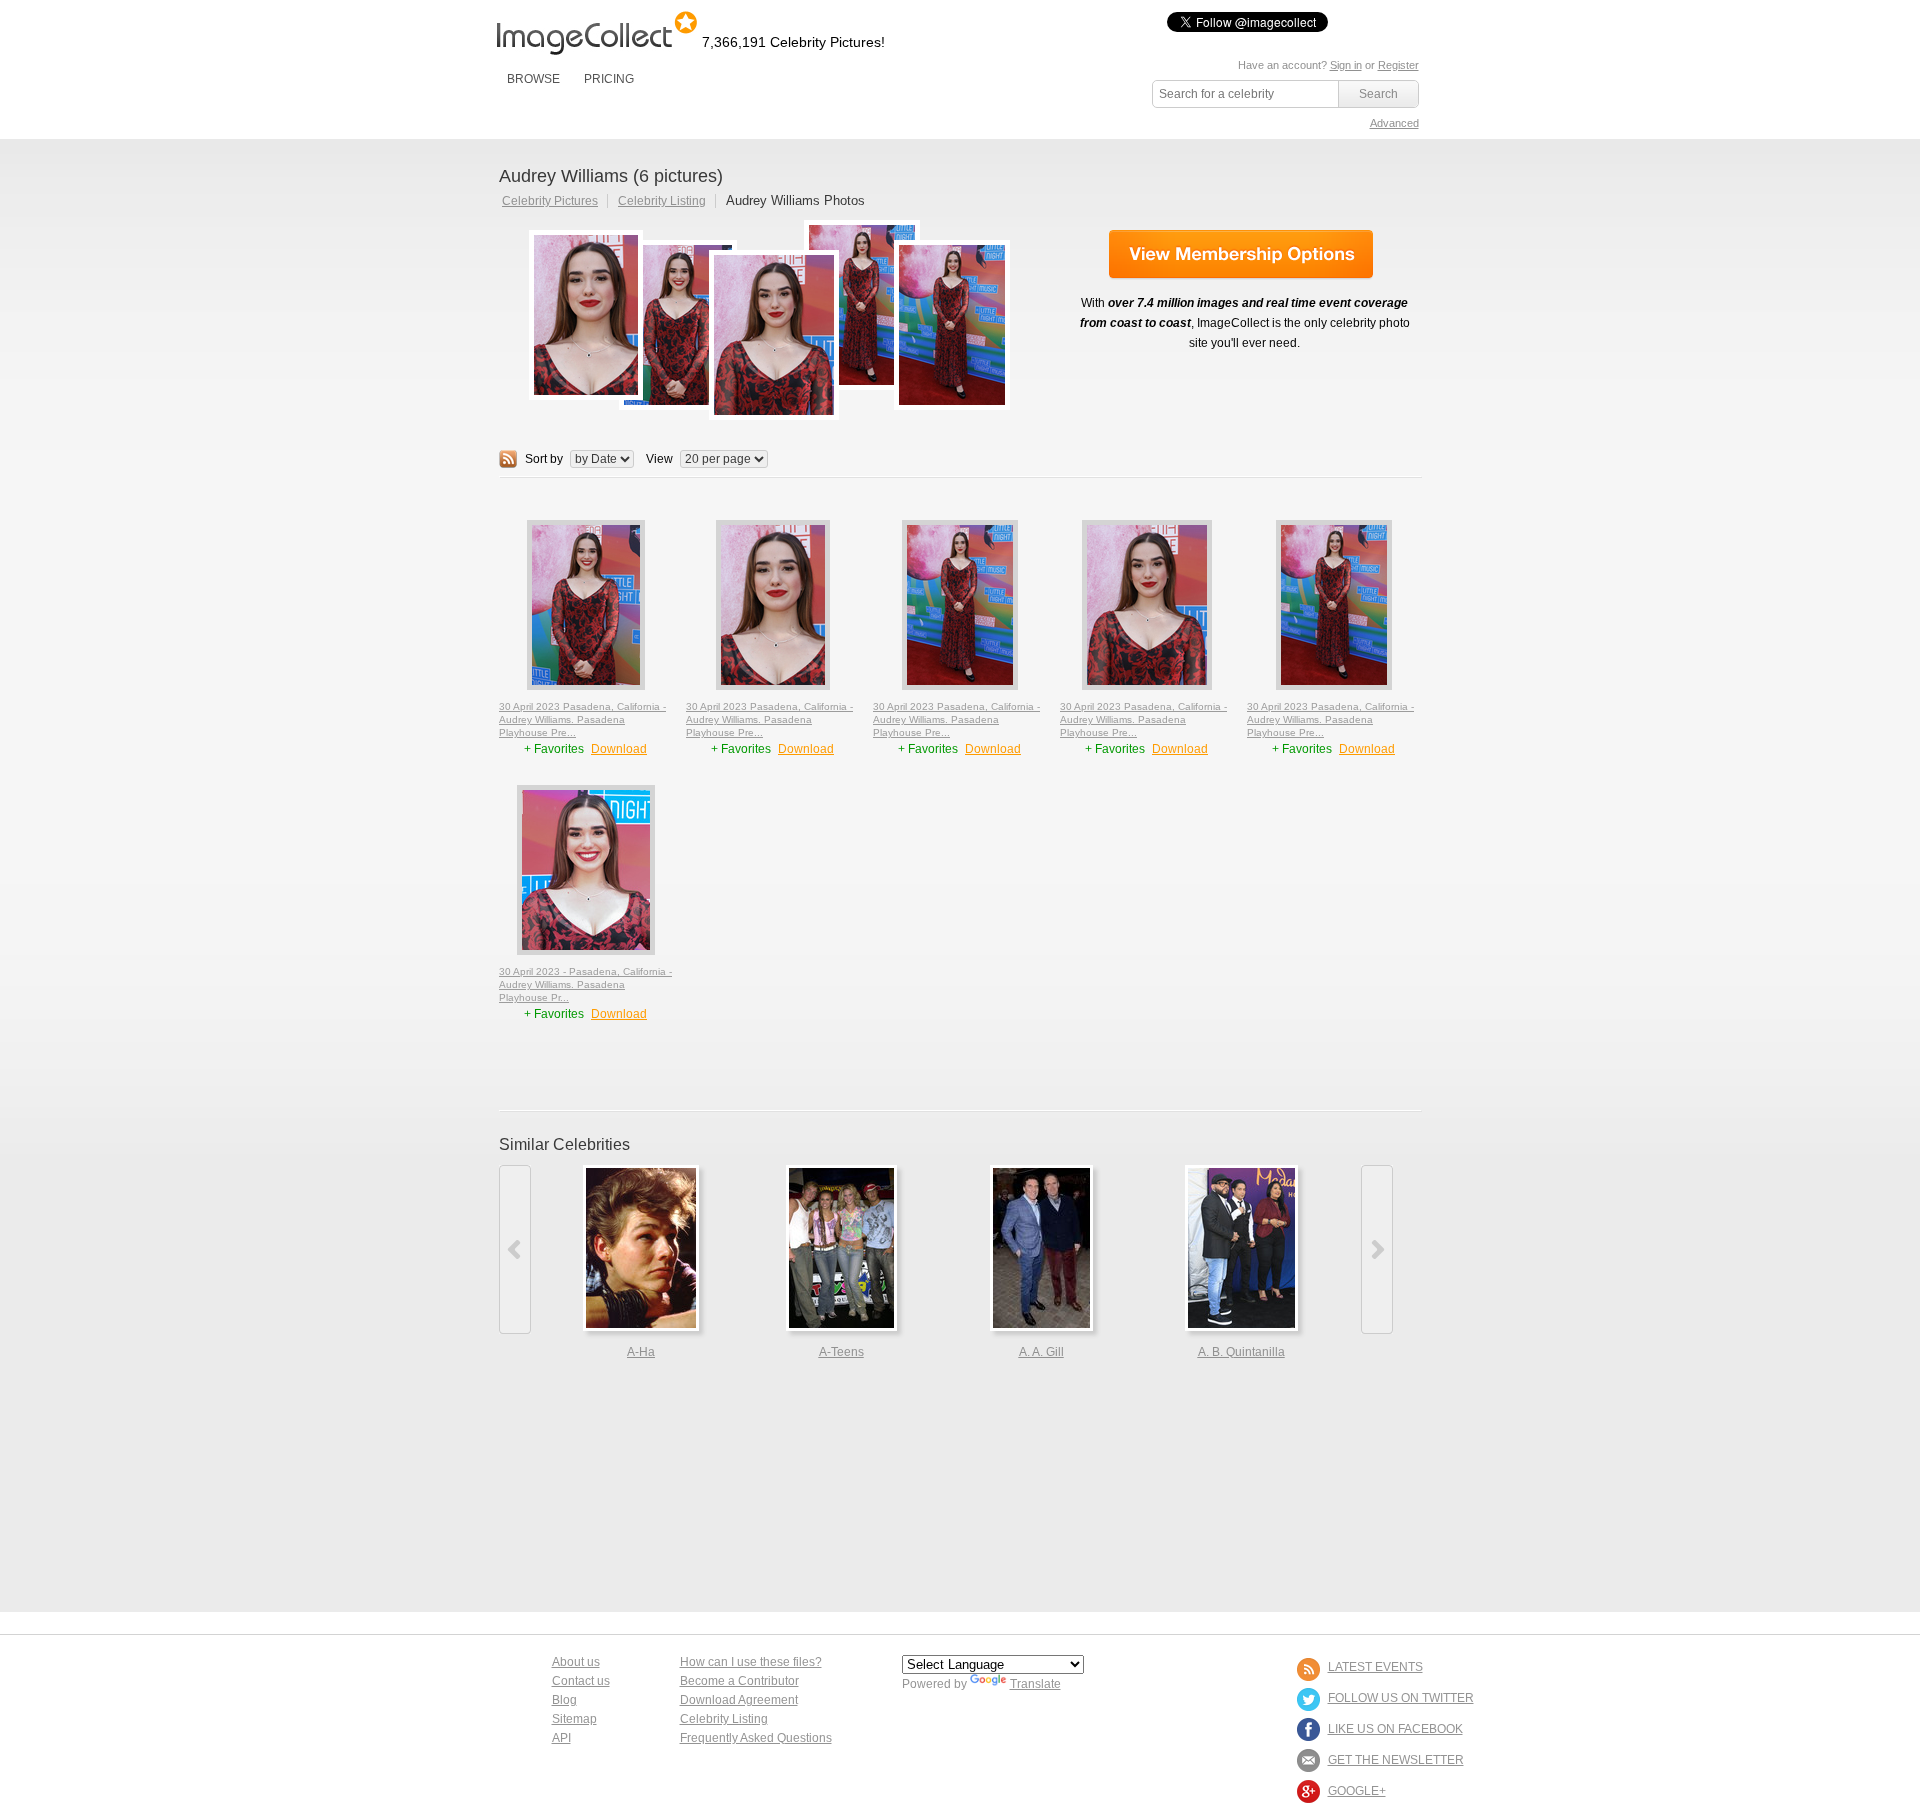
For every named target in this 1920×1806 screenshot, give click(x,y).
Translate (1035, 1684)
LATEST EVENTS (1375, 1667)
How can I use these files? (751, 1662)
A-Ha (641, 1352)
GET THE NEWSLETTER (1396, 1760)
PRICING (609, 79)
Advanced (1394, 123)
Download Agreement (739, 1700)
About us (576, 1662)
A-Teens (841, 1352)
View (659, 459)
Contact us (581, 1681)
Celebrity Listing (662, 201)
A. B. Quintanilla (1241, 1352)
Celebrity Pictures (550, 201)
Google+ (1357, 1791)
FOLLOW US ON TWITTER (1401, 1698)
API (561, 1738)
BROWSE (533, 79)
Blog (564, 1700)
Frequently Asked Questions (756, 1738)
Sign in (1346, 65)
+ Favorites (555, 749)
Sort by (544, 459)
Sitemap (574, 1719)
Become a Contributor (739, 1681)
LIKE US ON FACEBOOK (1395, 1729)
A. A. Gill (1041, 1352)
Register (1398, 65)
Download (619, 749)
